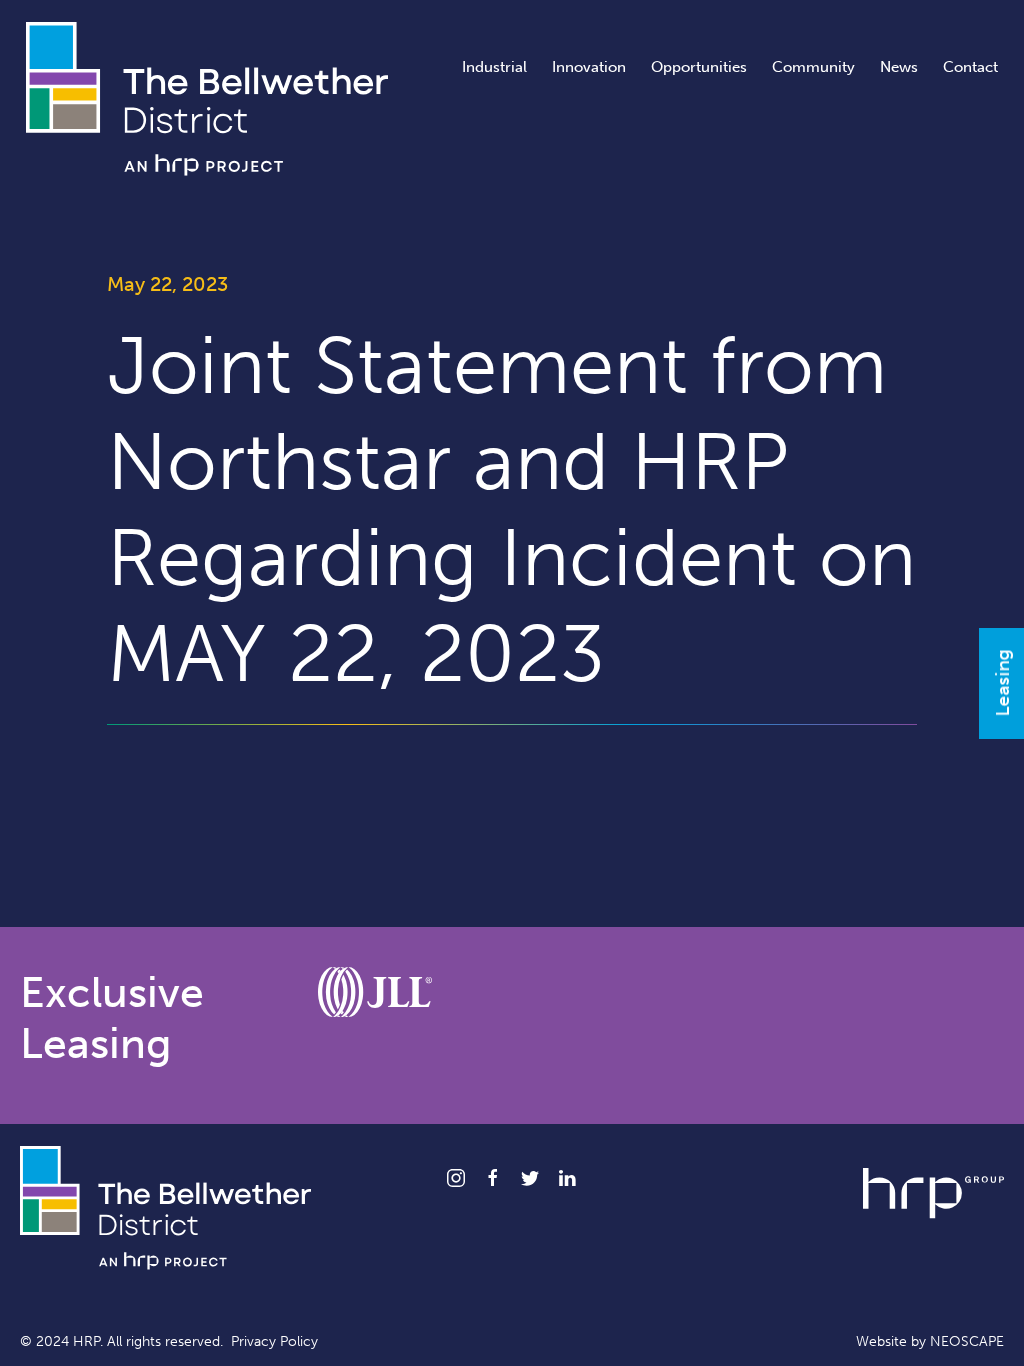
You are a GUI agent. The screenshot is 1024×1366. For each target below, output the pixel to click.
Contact (970, 67)
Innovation (589, 67)
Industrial (494, 67)
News (899, 67)
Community (813, 67)
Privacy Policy (274, 1341)
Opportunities (699, 67)
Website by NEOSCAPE (930, 1341)
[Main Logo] (207, 97)
